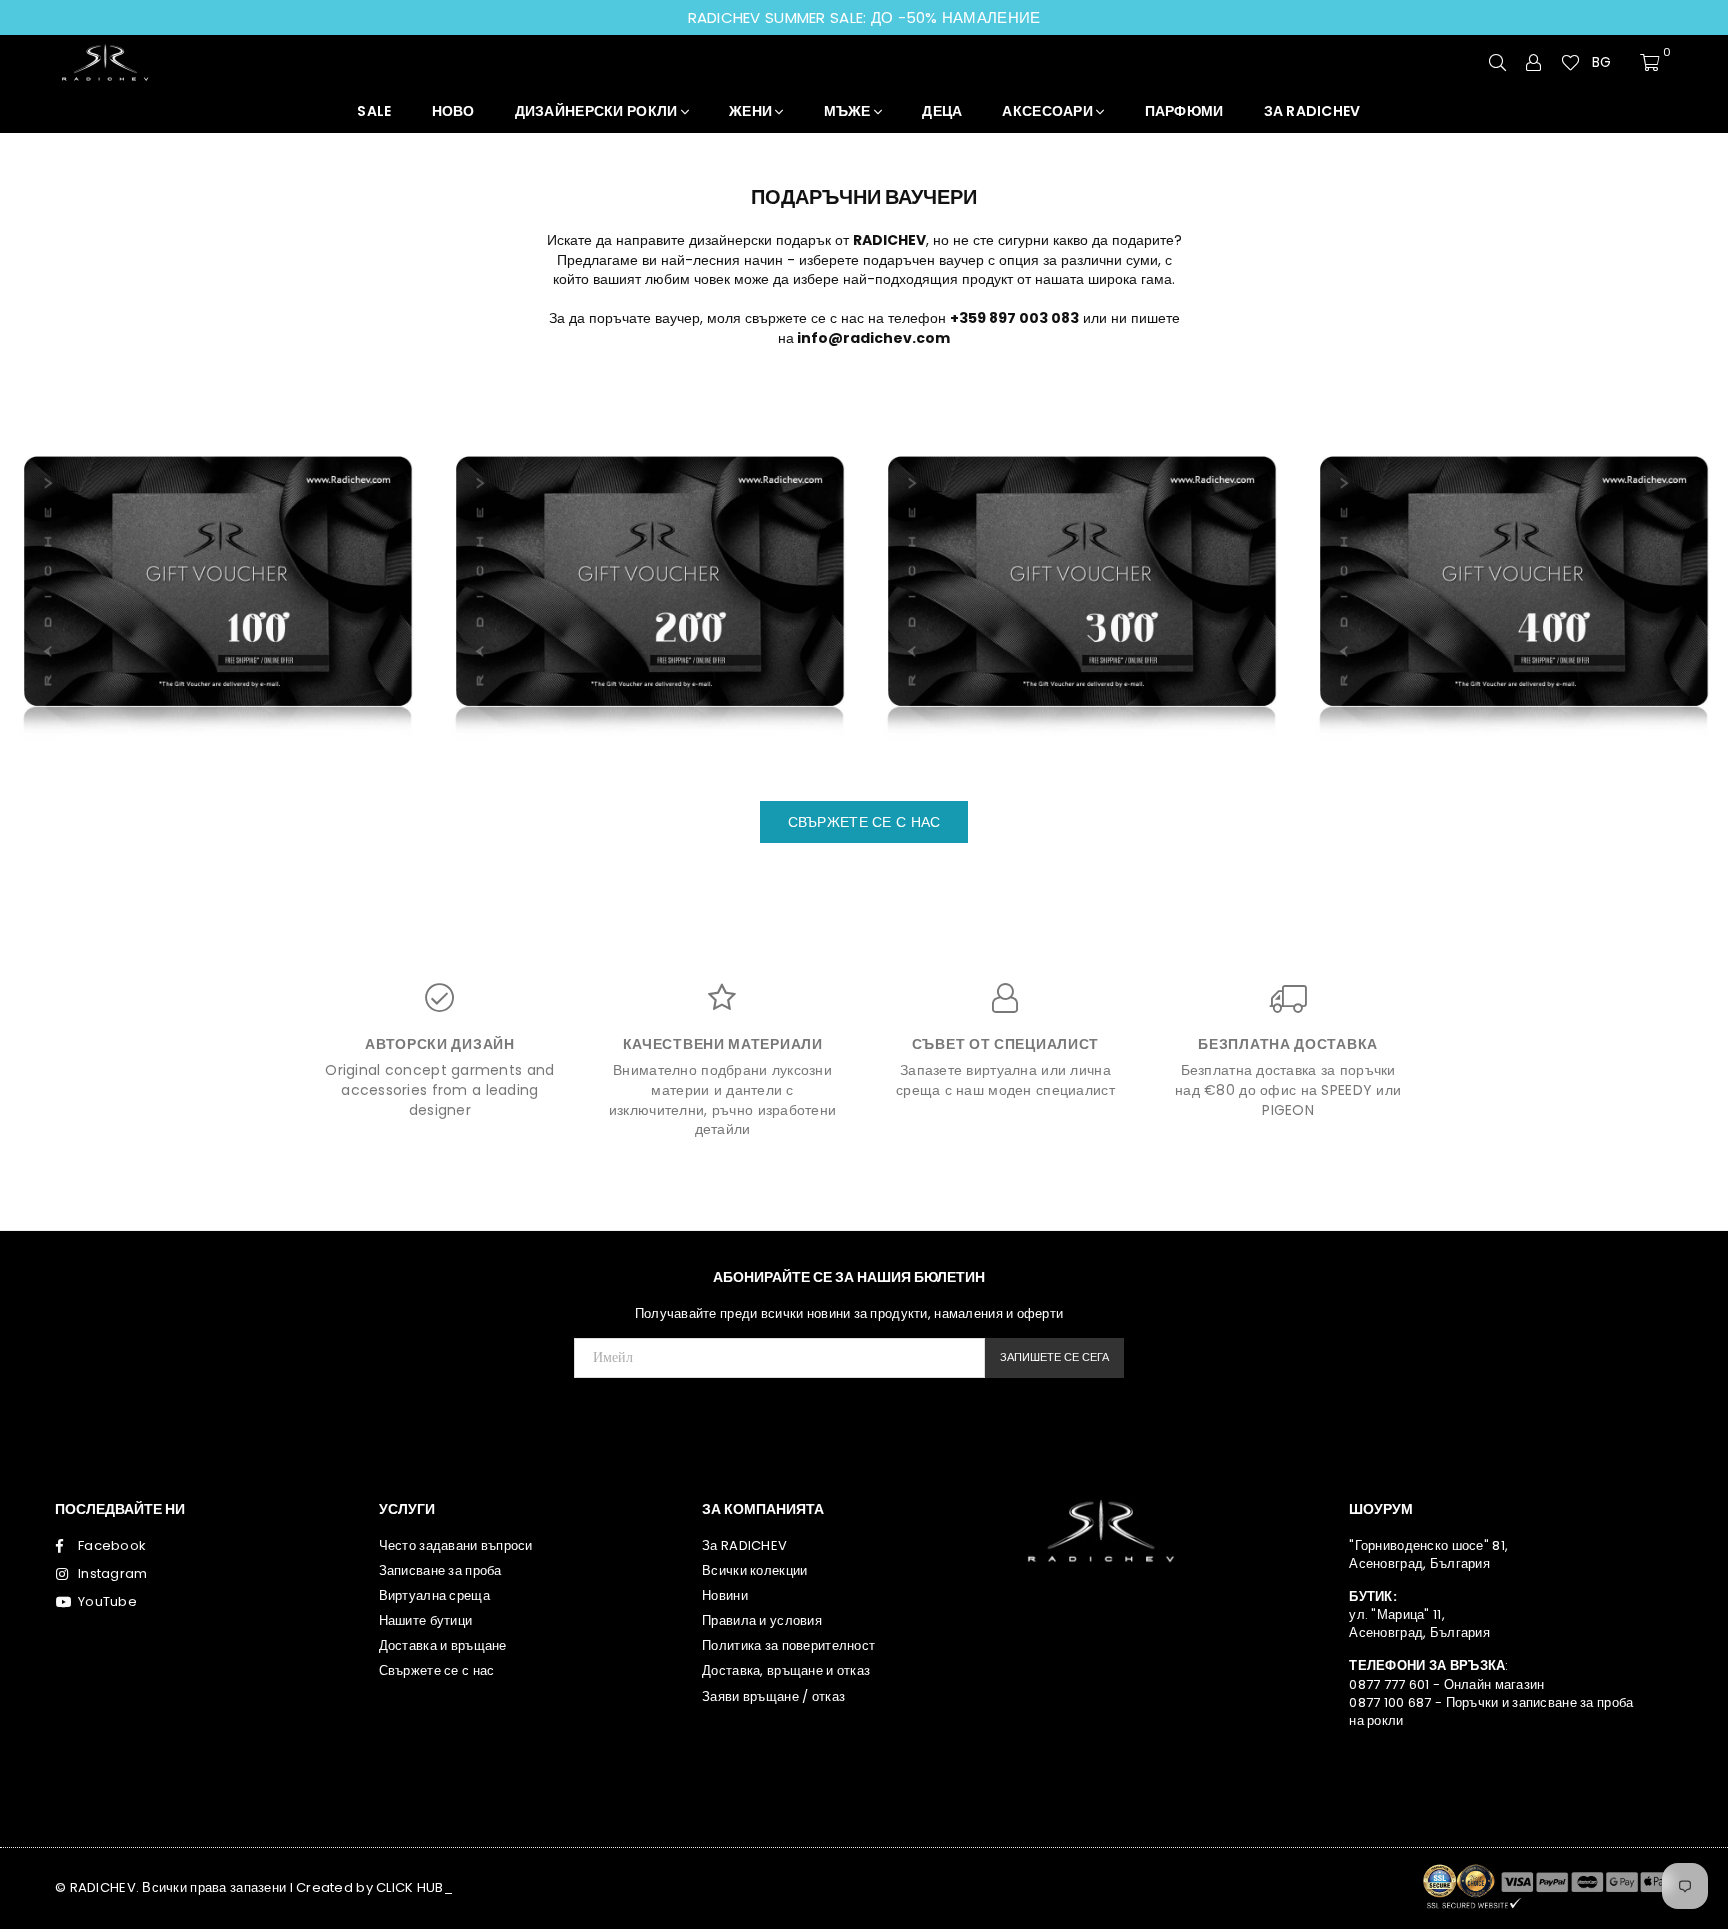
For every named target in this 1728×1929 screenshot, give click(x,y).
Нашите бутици (426, 1620)
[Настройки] (1534, 62)
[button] (1610, 63)
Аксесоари (1049, 111)
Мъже (849, 111)
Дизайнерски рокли (598, 111)
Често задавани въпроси (456, 1545)
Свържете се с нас (437, 1670)
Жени (752, 111)
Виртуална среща (434, 1595)
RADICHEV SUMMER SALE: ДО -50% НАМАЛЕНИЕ (864, 17)
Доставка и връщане (443, 1645)
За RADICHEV (744, 1545)
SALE (374, 111)
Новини (725, 1595)
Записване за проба (440, 1570)
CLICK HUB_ (414, 1887)
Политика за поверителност (788, 1645)
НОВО (453, 111)
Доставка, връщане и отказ (786, 1670)
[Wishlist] (1570, 62)
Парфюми (1184, 111)
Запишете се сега (1054, 1357)
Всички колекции (754, 1570)
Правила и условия (762, 1620)
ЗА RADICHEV (1312, 111)
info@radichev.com (873, 338)
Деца (942, 111)
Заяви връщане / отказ (773, 1696)
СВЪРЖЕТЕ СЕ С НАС (864, 822)
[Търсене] (1498, 62)
